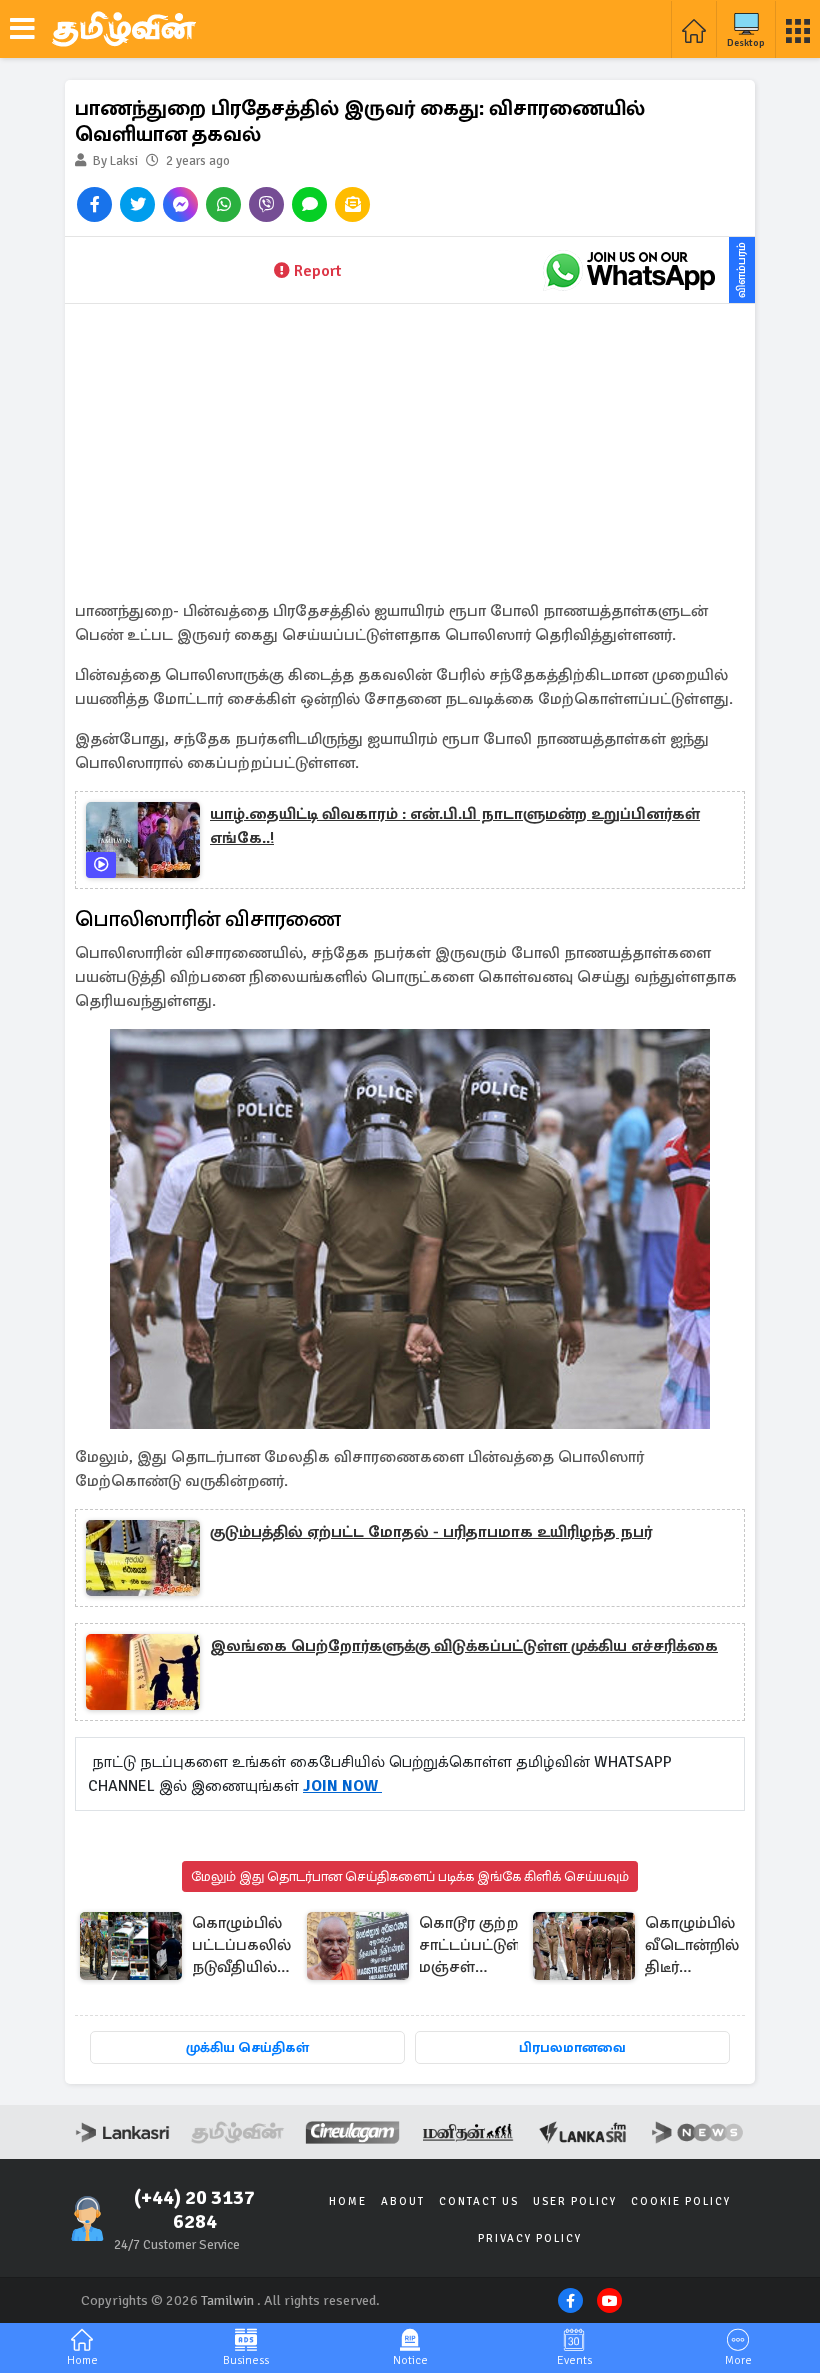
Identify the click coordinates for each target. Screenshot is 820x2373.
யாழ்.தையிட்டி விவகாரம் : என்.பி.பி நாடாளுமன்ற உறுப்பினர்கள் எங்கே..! (455, 826)
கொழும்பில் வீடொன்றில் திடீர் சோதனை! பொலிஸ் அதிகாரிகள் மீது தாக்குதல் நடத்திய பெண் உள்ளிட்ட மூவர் (692, 1946)
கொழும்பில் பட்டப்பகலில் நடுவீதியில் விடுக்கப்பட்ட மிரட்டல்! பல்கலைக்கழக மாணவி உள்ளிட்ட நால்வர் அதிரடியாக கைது (250, 1946)
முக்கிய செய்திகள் (247, 2047)
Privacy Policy (530, 2238)
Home (348, 2201)
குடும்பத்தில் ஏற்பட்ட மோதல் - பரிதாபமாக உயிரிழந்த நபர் (431, 1532)
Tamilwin (227, 2300)
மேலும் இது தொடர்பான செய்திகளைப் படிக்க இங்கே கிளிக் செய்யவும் (410, 1876)
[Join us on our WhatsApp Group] (630, 270)
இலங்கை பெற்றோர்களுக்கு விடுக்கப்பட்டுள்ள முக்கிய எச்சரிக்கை (464, 1646)
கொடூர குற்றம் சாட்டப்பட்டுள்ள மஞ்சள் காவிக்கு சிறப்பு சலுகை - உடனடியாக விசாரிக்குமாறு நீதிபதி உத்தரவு (477, 1946)
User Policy (575, 2201)
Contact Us (479, 2201)
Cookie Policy (681, 2201)
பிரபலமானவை (572, 2047)
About (403, 2201)
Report (317, 271)
